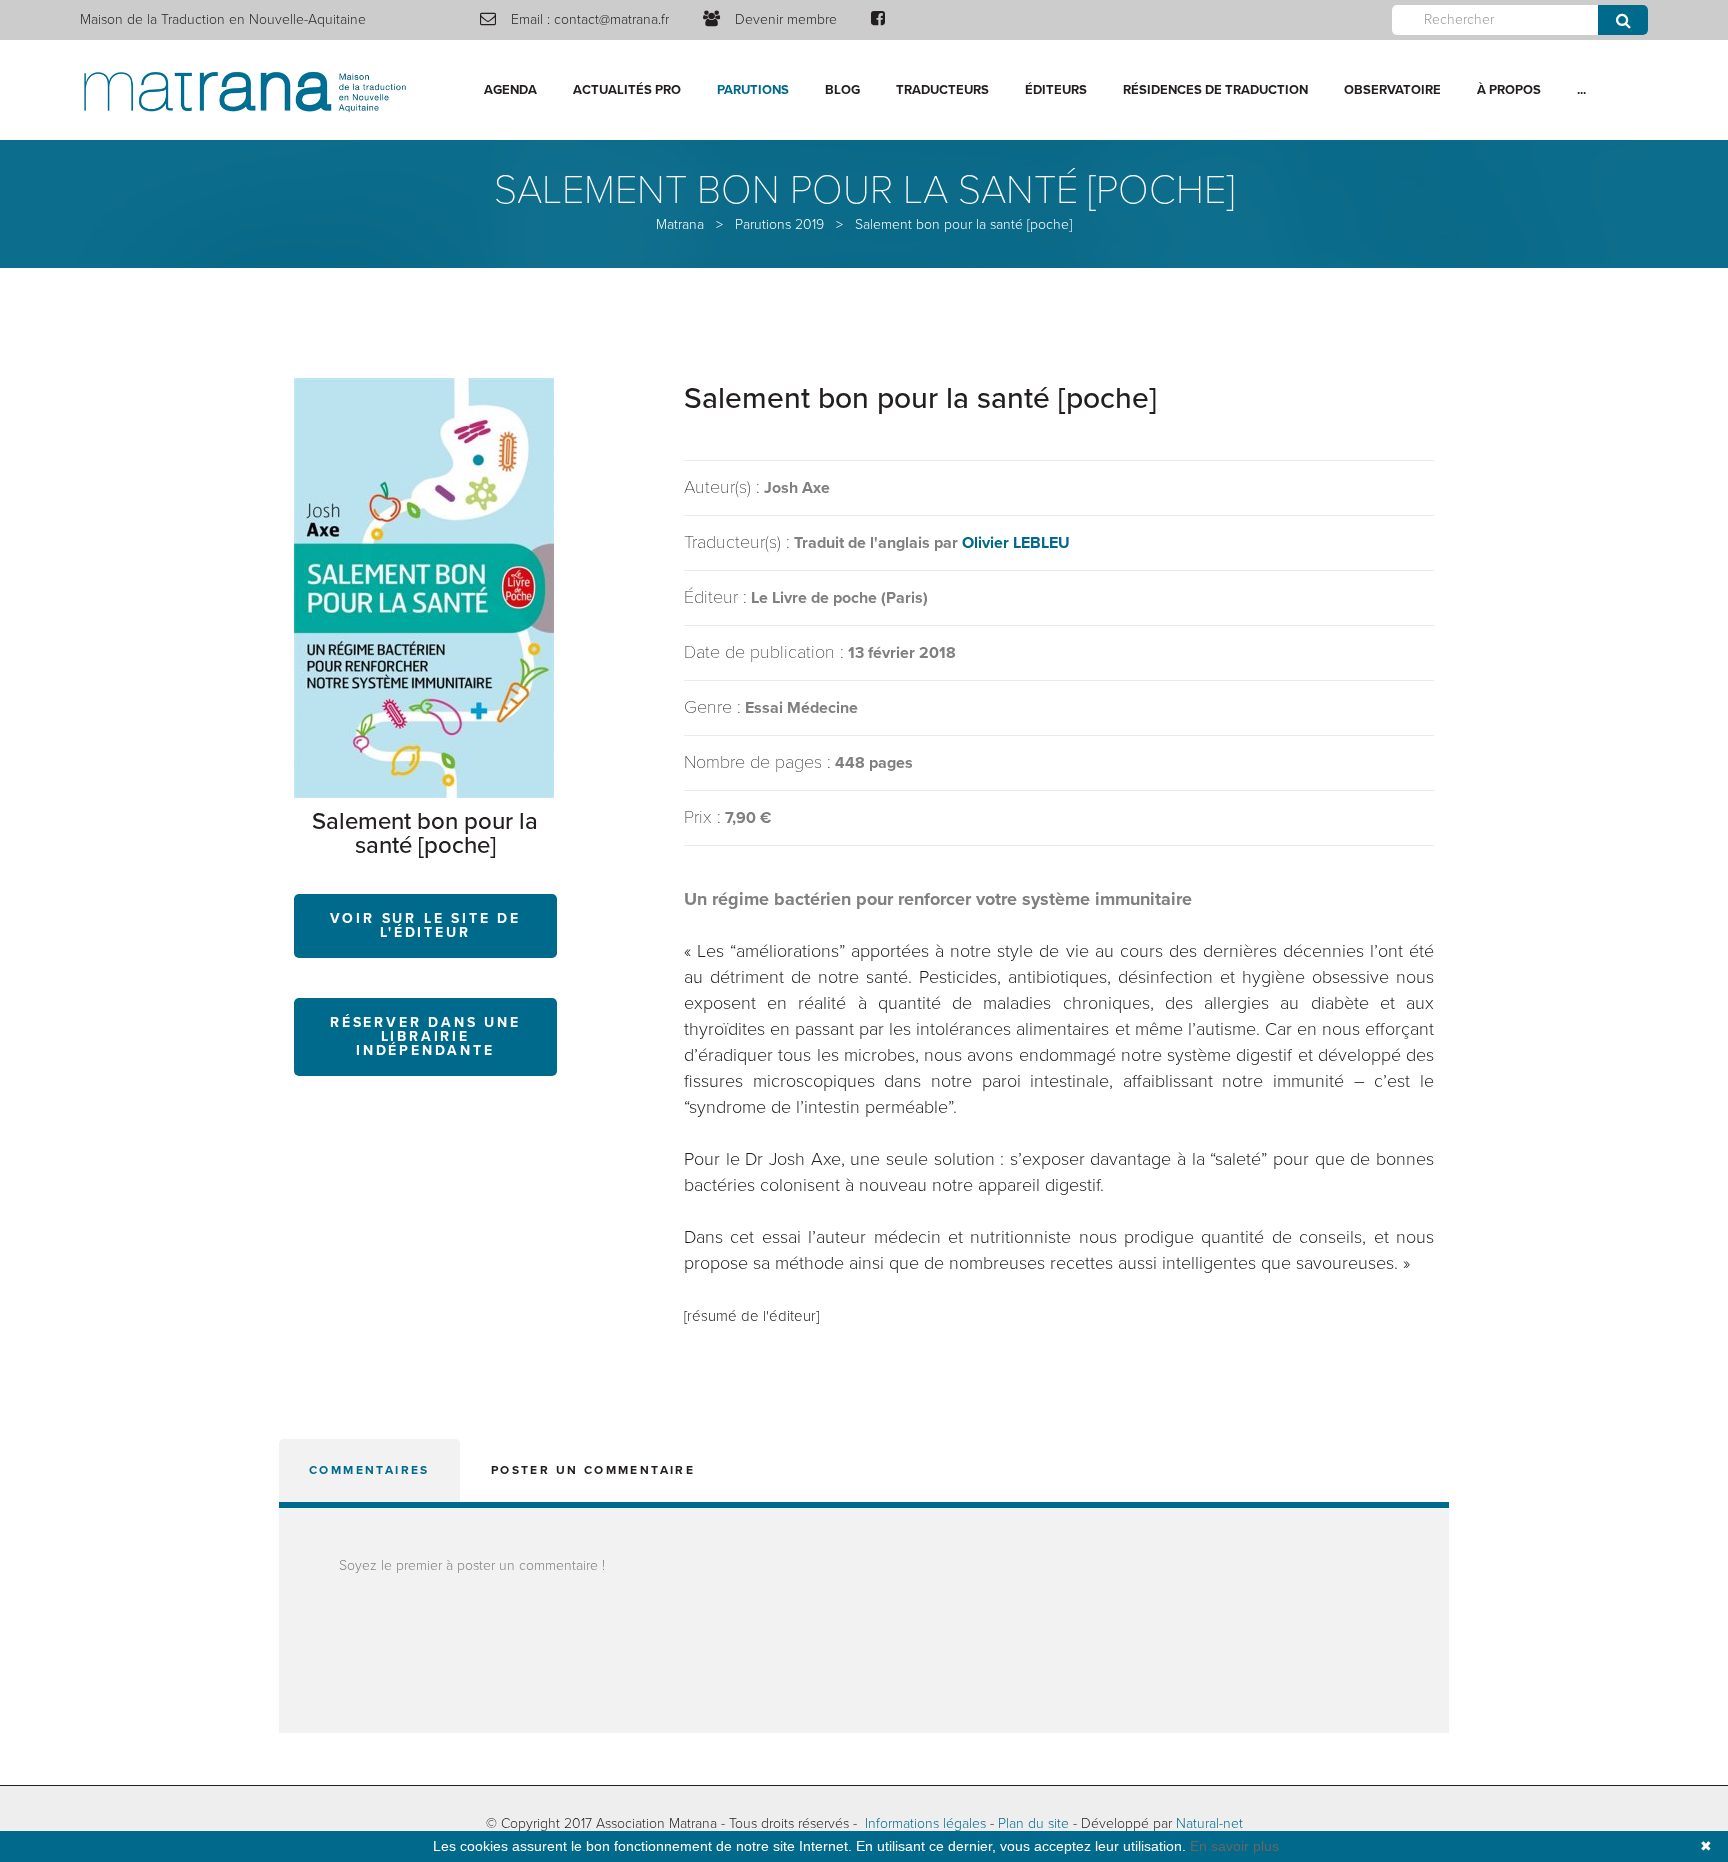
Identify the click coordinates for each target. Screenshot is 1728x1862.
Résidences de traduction (1215, 90)
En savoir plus (1234, 1846)
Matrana (680, 224)
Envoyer (1623, 20)
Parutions (753, 90)
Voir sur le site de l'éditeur (425, 925)
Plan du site (1033, 1823)
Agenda (510, 90)
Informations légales (925, 1823)
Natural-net (1209, 1823)
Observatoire (1392, 90)
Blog (842, 90)
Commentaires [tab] (369, 1470)
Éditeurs (1056, 90)
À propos (1509, 90)
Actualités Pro (627, 90)
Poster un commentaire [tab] (593, 1470)
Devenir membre (786, 19)
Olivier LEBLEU (1016, 543)
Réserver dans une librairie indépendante (425, 1036)
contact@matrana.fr (611, 19)
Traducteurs (942, 90)
